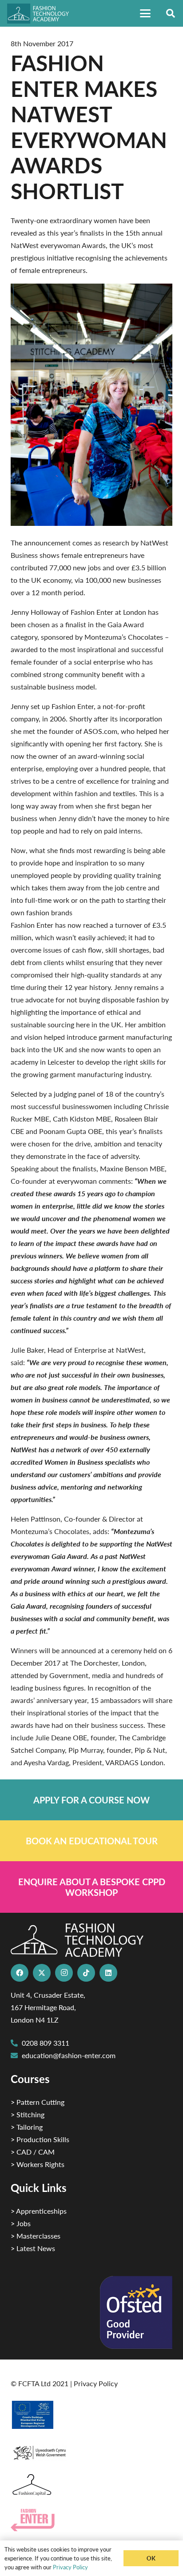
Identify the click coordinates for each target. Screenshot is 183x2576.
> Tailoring (27, 2127)
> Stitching (28, 2114)
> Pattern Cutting (38, 2102)
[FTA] (42, 14)
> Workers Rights (38, 2164)
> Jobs (21, 2223)
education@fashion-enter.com (69, 2055)
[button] (145, 13)
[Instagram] (64, 1973)
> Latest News (33, 2248)
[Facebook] (20, 1973)
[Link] (91, 1800)
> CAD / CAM (33, 2152)
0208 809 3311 (46, 2043)
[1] (91, 2450)
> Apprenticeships (39, 2211)
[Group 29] (91, 2520)
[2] (91, 2415)
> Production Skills (40, 2139)
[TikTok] (86, 1973)
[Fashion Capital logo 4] (91, 2485)
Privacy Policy (96, 2383)
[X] (42, 1973)
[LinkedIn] (108, 1973)
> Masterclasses (36, 2236)
